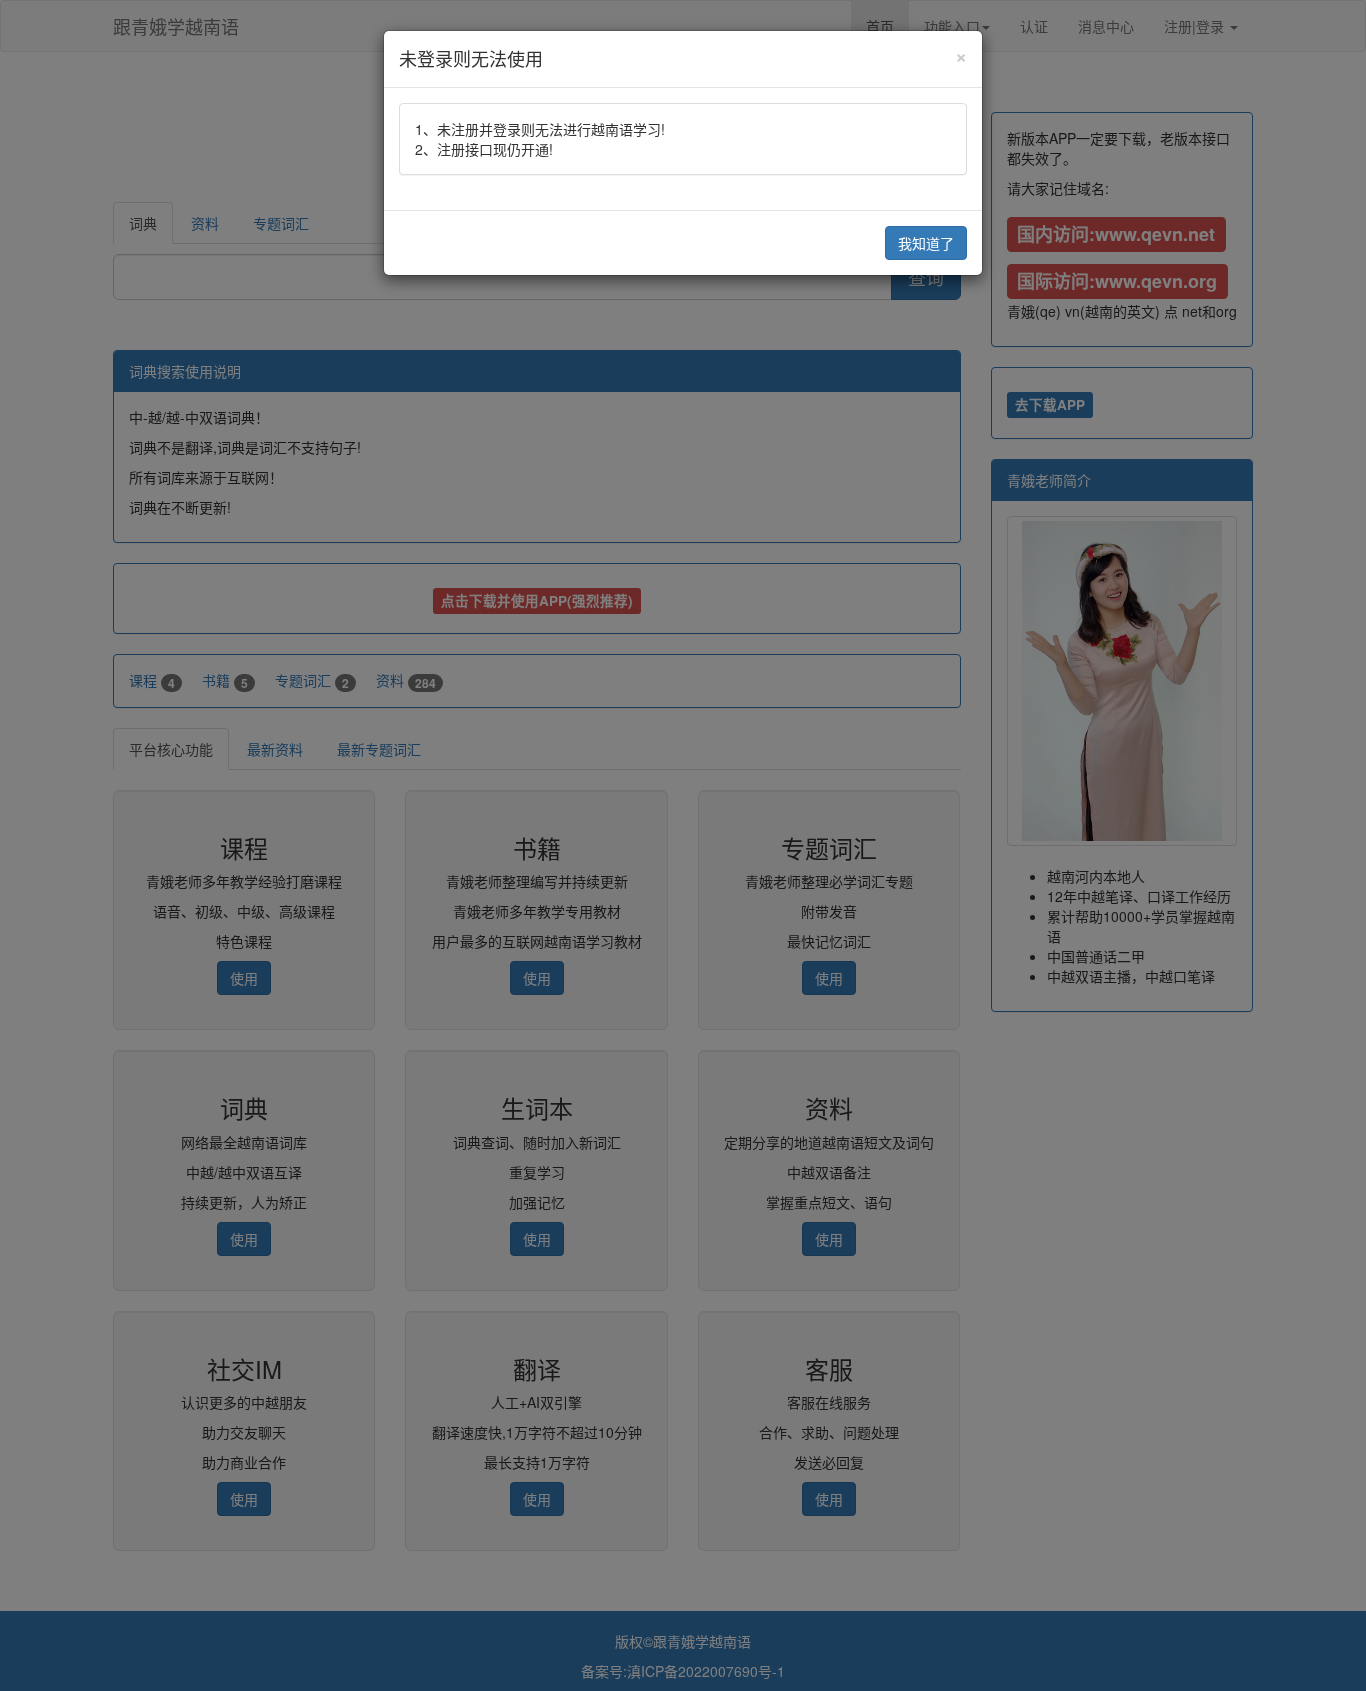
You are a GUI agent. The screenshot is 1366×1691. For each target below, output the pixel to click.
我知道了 (926, 243)
